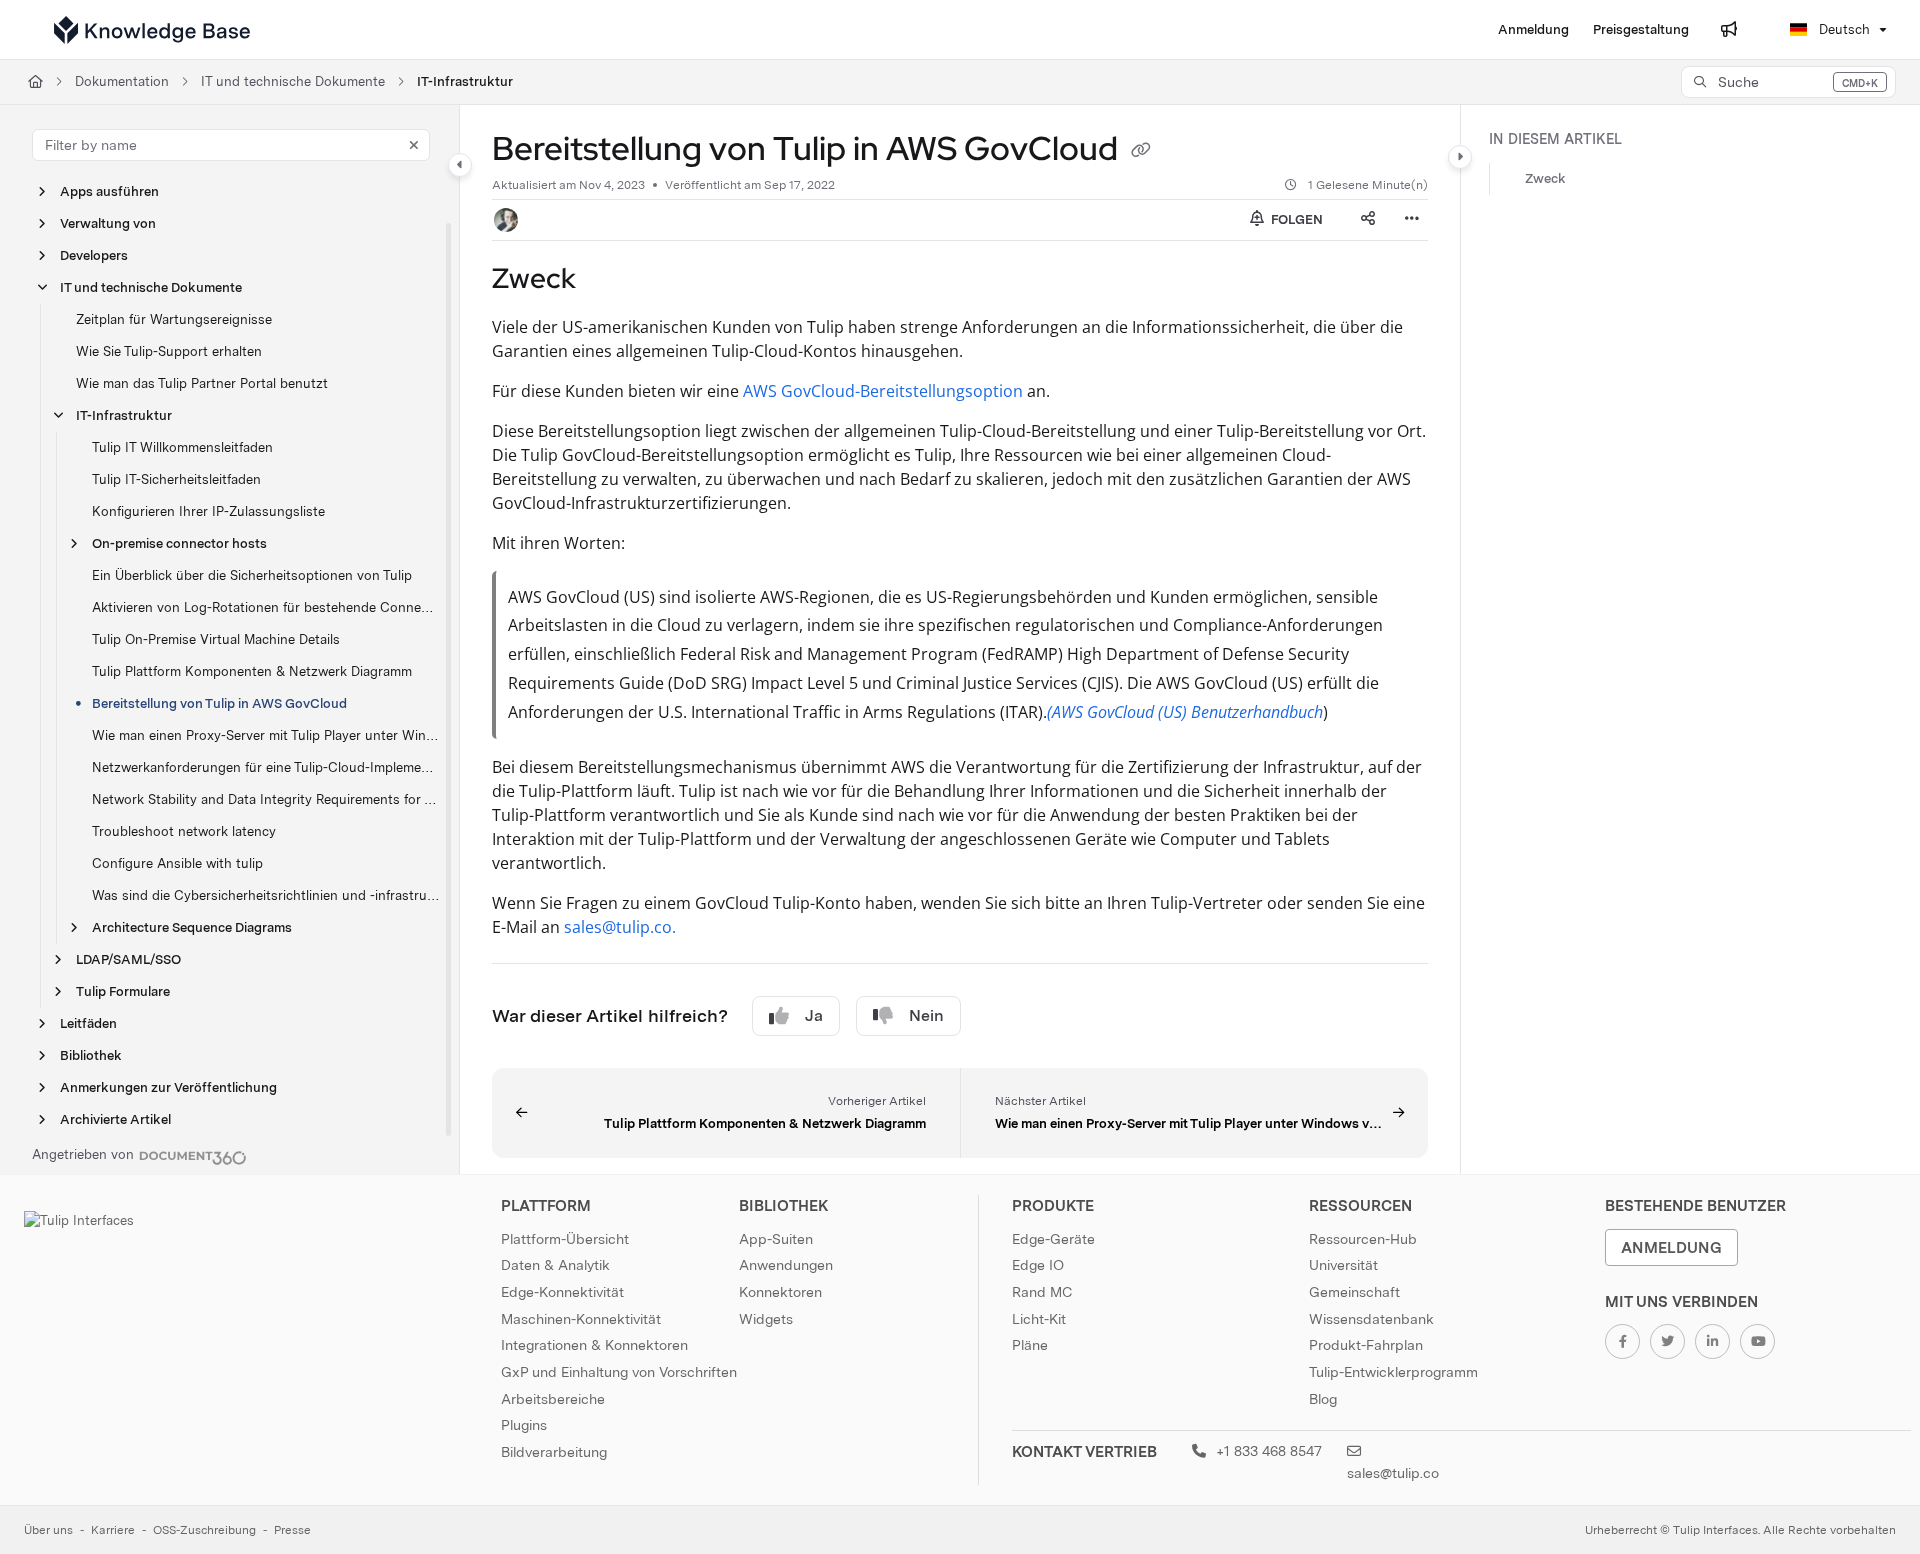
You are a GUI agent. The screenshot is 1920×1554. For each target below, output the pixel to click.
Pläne (1030, 1345)
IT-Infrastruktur (465, 81)
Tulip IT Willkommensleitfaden (182, 447)
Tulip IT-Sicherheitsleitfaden (176, 479)
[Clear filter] (414, 145)
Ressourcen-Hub (1363, 1239)
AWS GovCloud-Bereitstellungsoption (883, 391)
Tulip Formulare (123, 991)
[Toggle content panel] (1460, 157)
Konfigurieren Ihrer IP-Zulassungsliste (208, 511)
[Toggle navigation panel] (460, 165)
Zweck (1545, 178)
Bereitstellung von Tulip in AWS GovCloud (219, 703)
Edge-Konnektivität (562, 1292)
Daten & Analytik (555, 1265)
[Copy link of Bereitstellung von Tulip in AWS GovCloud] (1141, 152)
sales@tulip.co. (620, 927)
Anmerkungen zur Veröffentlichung (168, 1087)
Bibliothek (91, 1055)
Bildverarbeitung (554, 1452)
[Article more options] (1412, 220)
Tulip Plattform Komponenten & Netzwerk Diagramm (252, 671)
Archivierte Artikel (115, 1119)
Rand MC (1042, 1292)
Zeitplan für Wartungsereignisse (174, 319)
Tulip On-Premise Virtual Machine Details (216, 639)
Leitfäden (88, 1023)
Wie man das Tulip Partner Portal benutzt (202, 383)
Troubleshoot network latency (184, 831)
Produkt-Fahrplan (1366, 1345)
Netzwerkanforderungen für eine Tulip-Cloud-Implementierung (265, 767)
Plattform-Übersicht (565, 1239)
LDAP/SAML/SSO (128, 959)
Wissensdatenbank (1371, 1319)
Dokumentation (122, 81)
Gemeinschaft (1354, 1292)
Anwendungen (786, 1265)
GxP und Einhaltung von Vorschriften (619, 1372)
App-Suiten (776, 1239)
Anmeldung (1671, 1247)
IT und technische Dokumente (293, 81)
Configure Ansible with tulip (177, 863)
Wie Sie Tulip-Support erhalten (169, 351)
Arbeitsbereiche (553, 1399)
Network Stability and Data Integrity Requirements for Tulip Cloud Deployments (265, 799)
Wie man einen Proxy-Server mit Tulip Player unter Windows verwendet (265, 735)
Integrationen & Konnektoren (594, 1345)
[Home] (152, 30)
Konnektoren (780, 1292)
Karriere (113, 1530)
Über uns (48, 1530)
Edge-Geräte (1053, 1239)
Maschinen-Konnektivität (581, 1319)
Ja (814, 1015)
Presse (292, 1530)
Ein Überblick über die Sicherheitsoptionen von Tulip (252, 575)
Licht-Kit (1039, 1319)
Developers (94, 255)
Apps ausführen (109, 191)
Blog (1323, 1399)
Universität (1343, 1265)
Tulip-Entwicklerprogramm (1393, 1372)
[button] (1788, 82)
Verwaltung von (108, 223)
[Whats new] (1729, 30)
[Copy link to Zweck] (608, 280)
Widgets (766, 1319)
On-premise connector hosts (179, 543)
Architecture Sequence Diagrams (192, 927)
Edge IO (1038, 1265)
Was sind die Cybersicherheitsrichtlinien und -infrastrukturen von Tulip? (265, 895)
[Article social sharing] (1368, 220)
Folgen (1295, 219)
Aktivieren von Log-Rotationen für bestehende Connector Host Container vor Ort (265, 607)
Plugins (524, 1425)
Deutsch (1842, 29)
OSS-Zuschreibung (204, 1530)
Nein (926, 1015)
